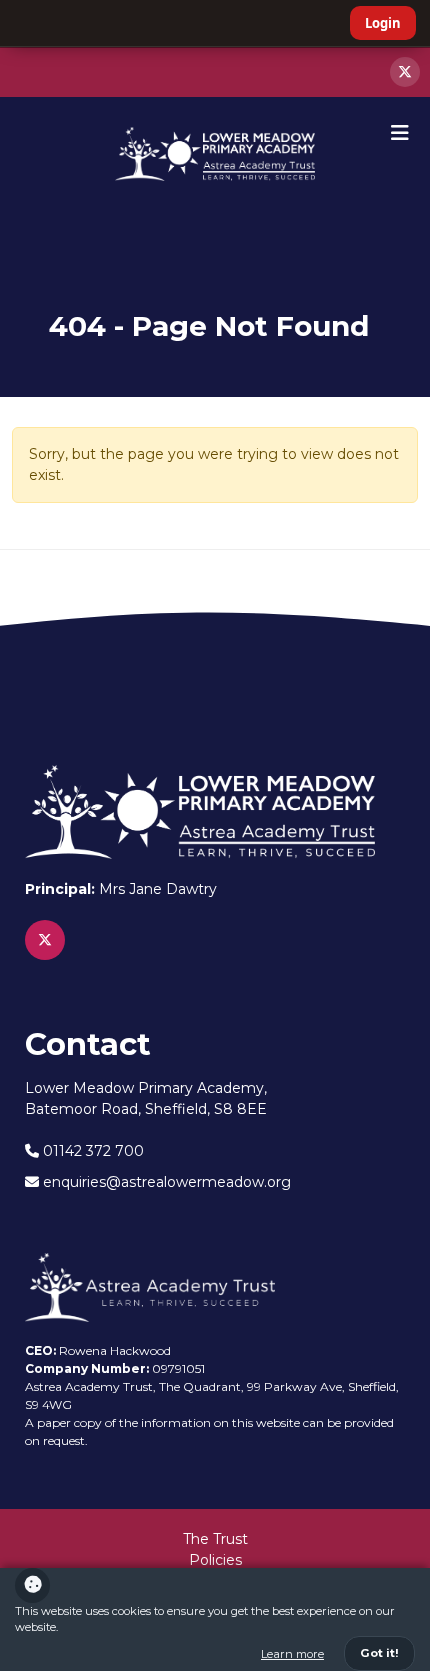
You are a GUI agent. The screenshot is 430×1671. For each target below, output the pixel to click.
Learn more (292, 1654)
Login (383, 23)
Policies (215, 1560)
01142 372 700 (91, 1151)
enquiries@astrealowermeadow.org (165, 1182)
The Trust (215, 1539)
